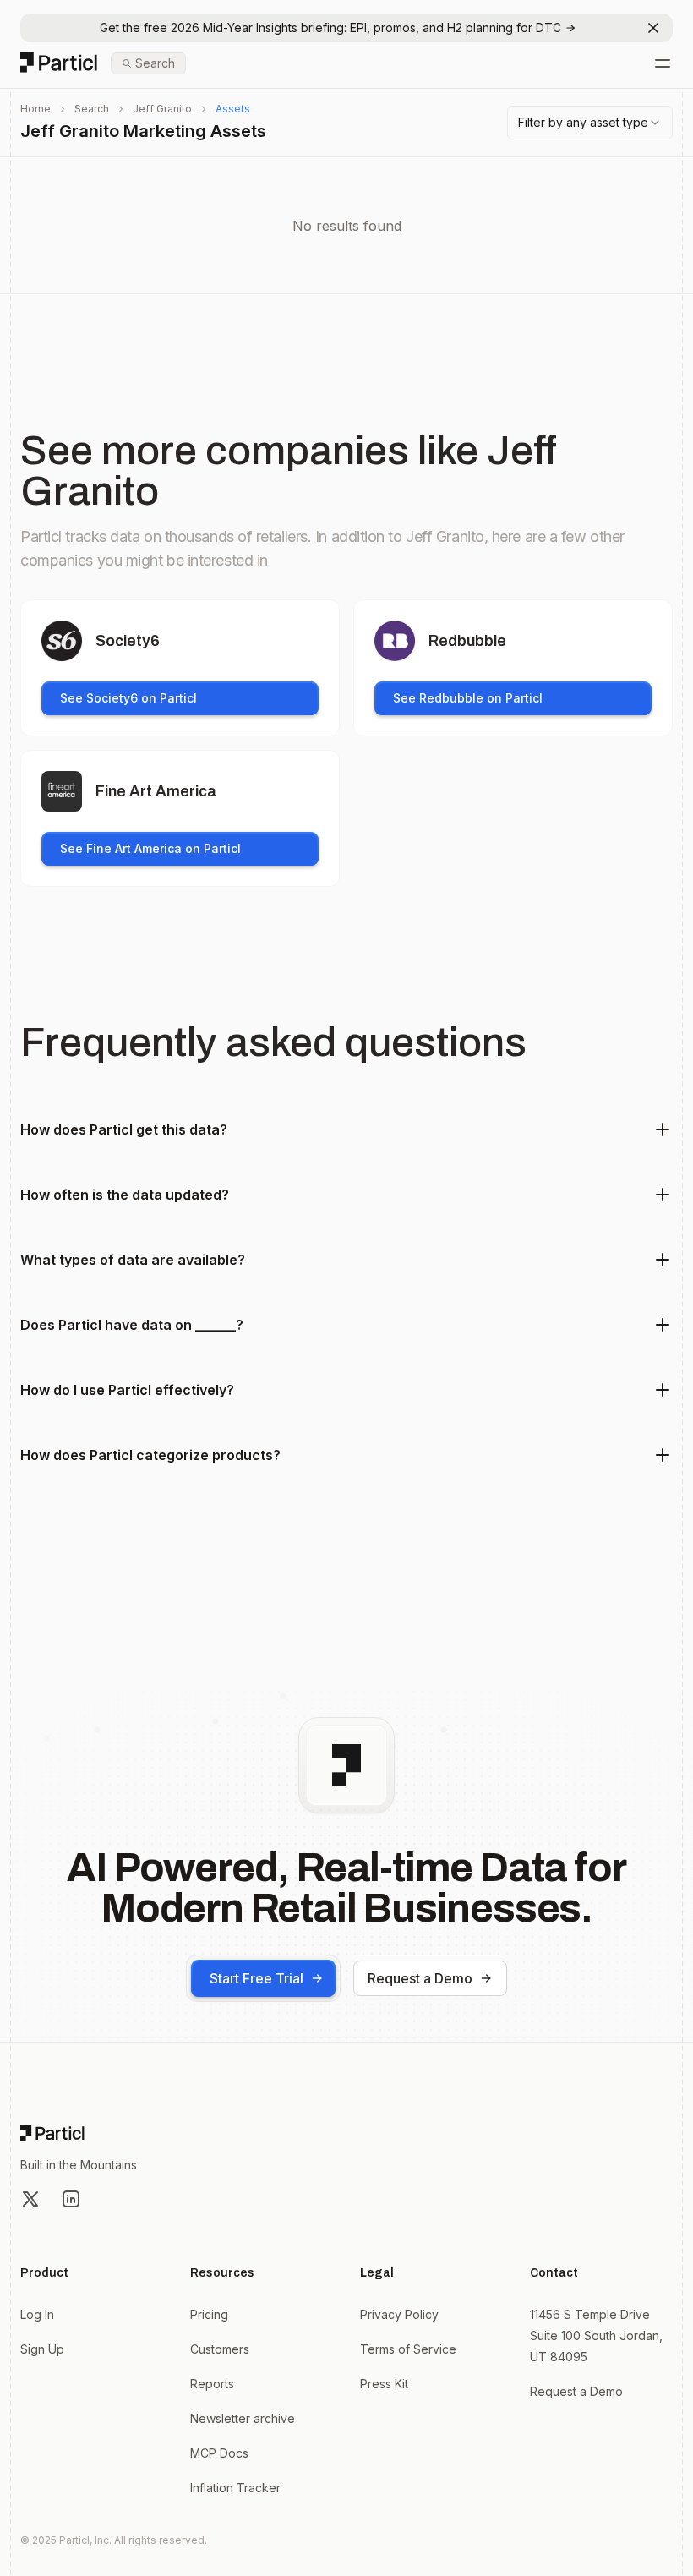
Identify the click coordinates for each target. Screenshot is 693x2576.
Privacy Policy (399, 2314)
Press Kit (384, 2384)
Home (35, 109)
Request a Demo (420, 1978)
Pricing (209, 2314)
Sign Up (42, 2349)
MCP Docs (219, 2453)
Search (92, 109)
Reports (212, 2384)
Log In (37, 2314)
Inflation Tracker (235, 2488)
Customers (220, 2349)
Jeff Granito (162, 109)
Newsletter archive (243, 2418)
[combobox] (590, 123)
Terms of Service (408, 2349)
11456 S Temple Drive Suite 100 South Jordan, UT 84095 (596, 2335)
